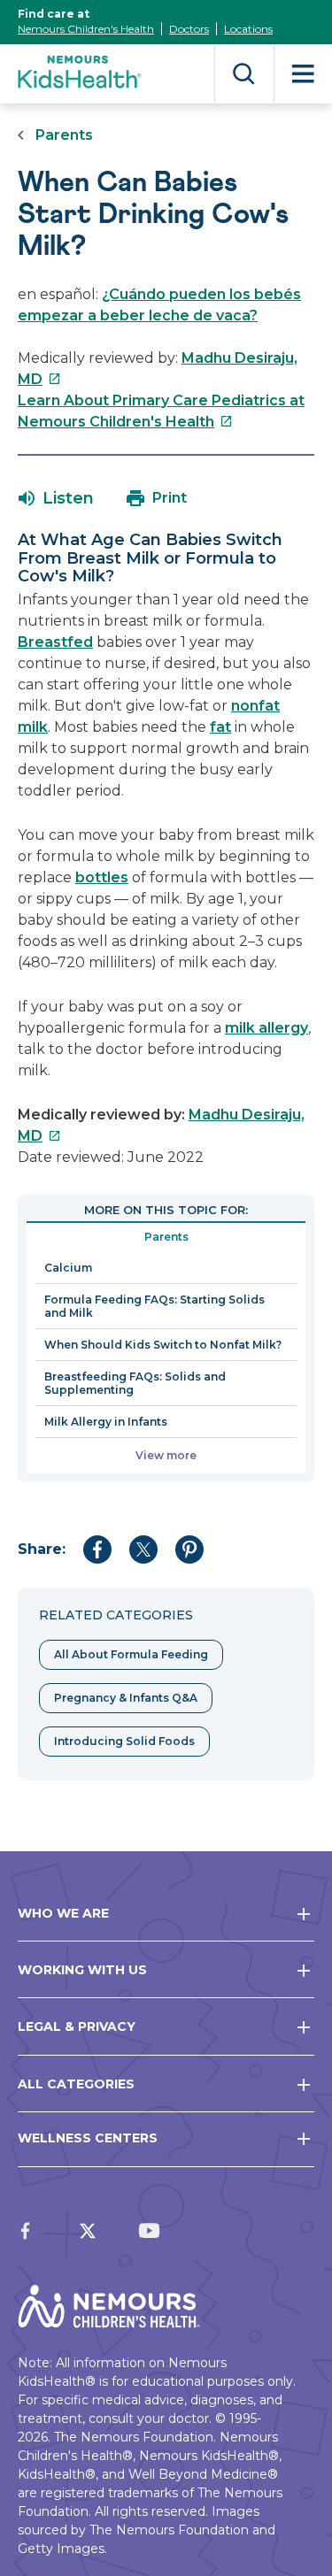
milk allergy (266, 1028)
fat (220, 727)
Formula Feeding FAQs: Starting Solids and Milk (154, 1306)
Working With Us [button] (82, 1970)
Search (244, 74)
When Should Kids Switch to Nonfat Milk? (163, 1345)
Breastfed (55, 642)
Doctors (189, 29)
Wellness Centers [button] (88, 2138)
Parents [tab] (166, 1237)
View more (166, 1455)
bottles (102, 877)
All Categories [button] (76, 2084)
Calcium (68, 1268)
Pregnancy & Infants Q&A (126, 1698)
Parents (64, 135)
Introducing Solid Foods (124, 1741)
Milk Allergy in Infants (106, 1422)
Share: (42, 1549)
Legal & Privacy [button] (77, 2026)
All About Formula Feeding (131, 1654)
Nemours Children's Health (86, 29)
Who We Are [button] (63, 1913)
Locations (248, 29)
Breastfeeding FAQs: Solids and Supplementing (135, 1383)
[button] (56, 498)
